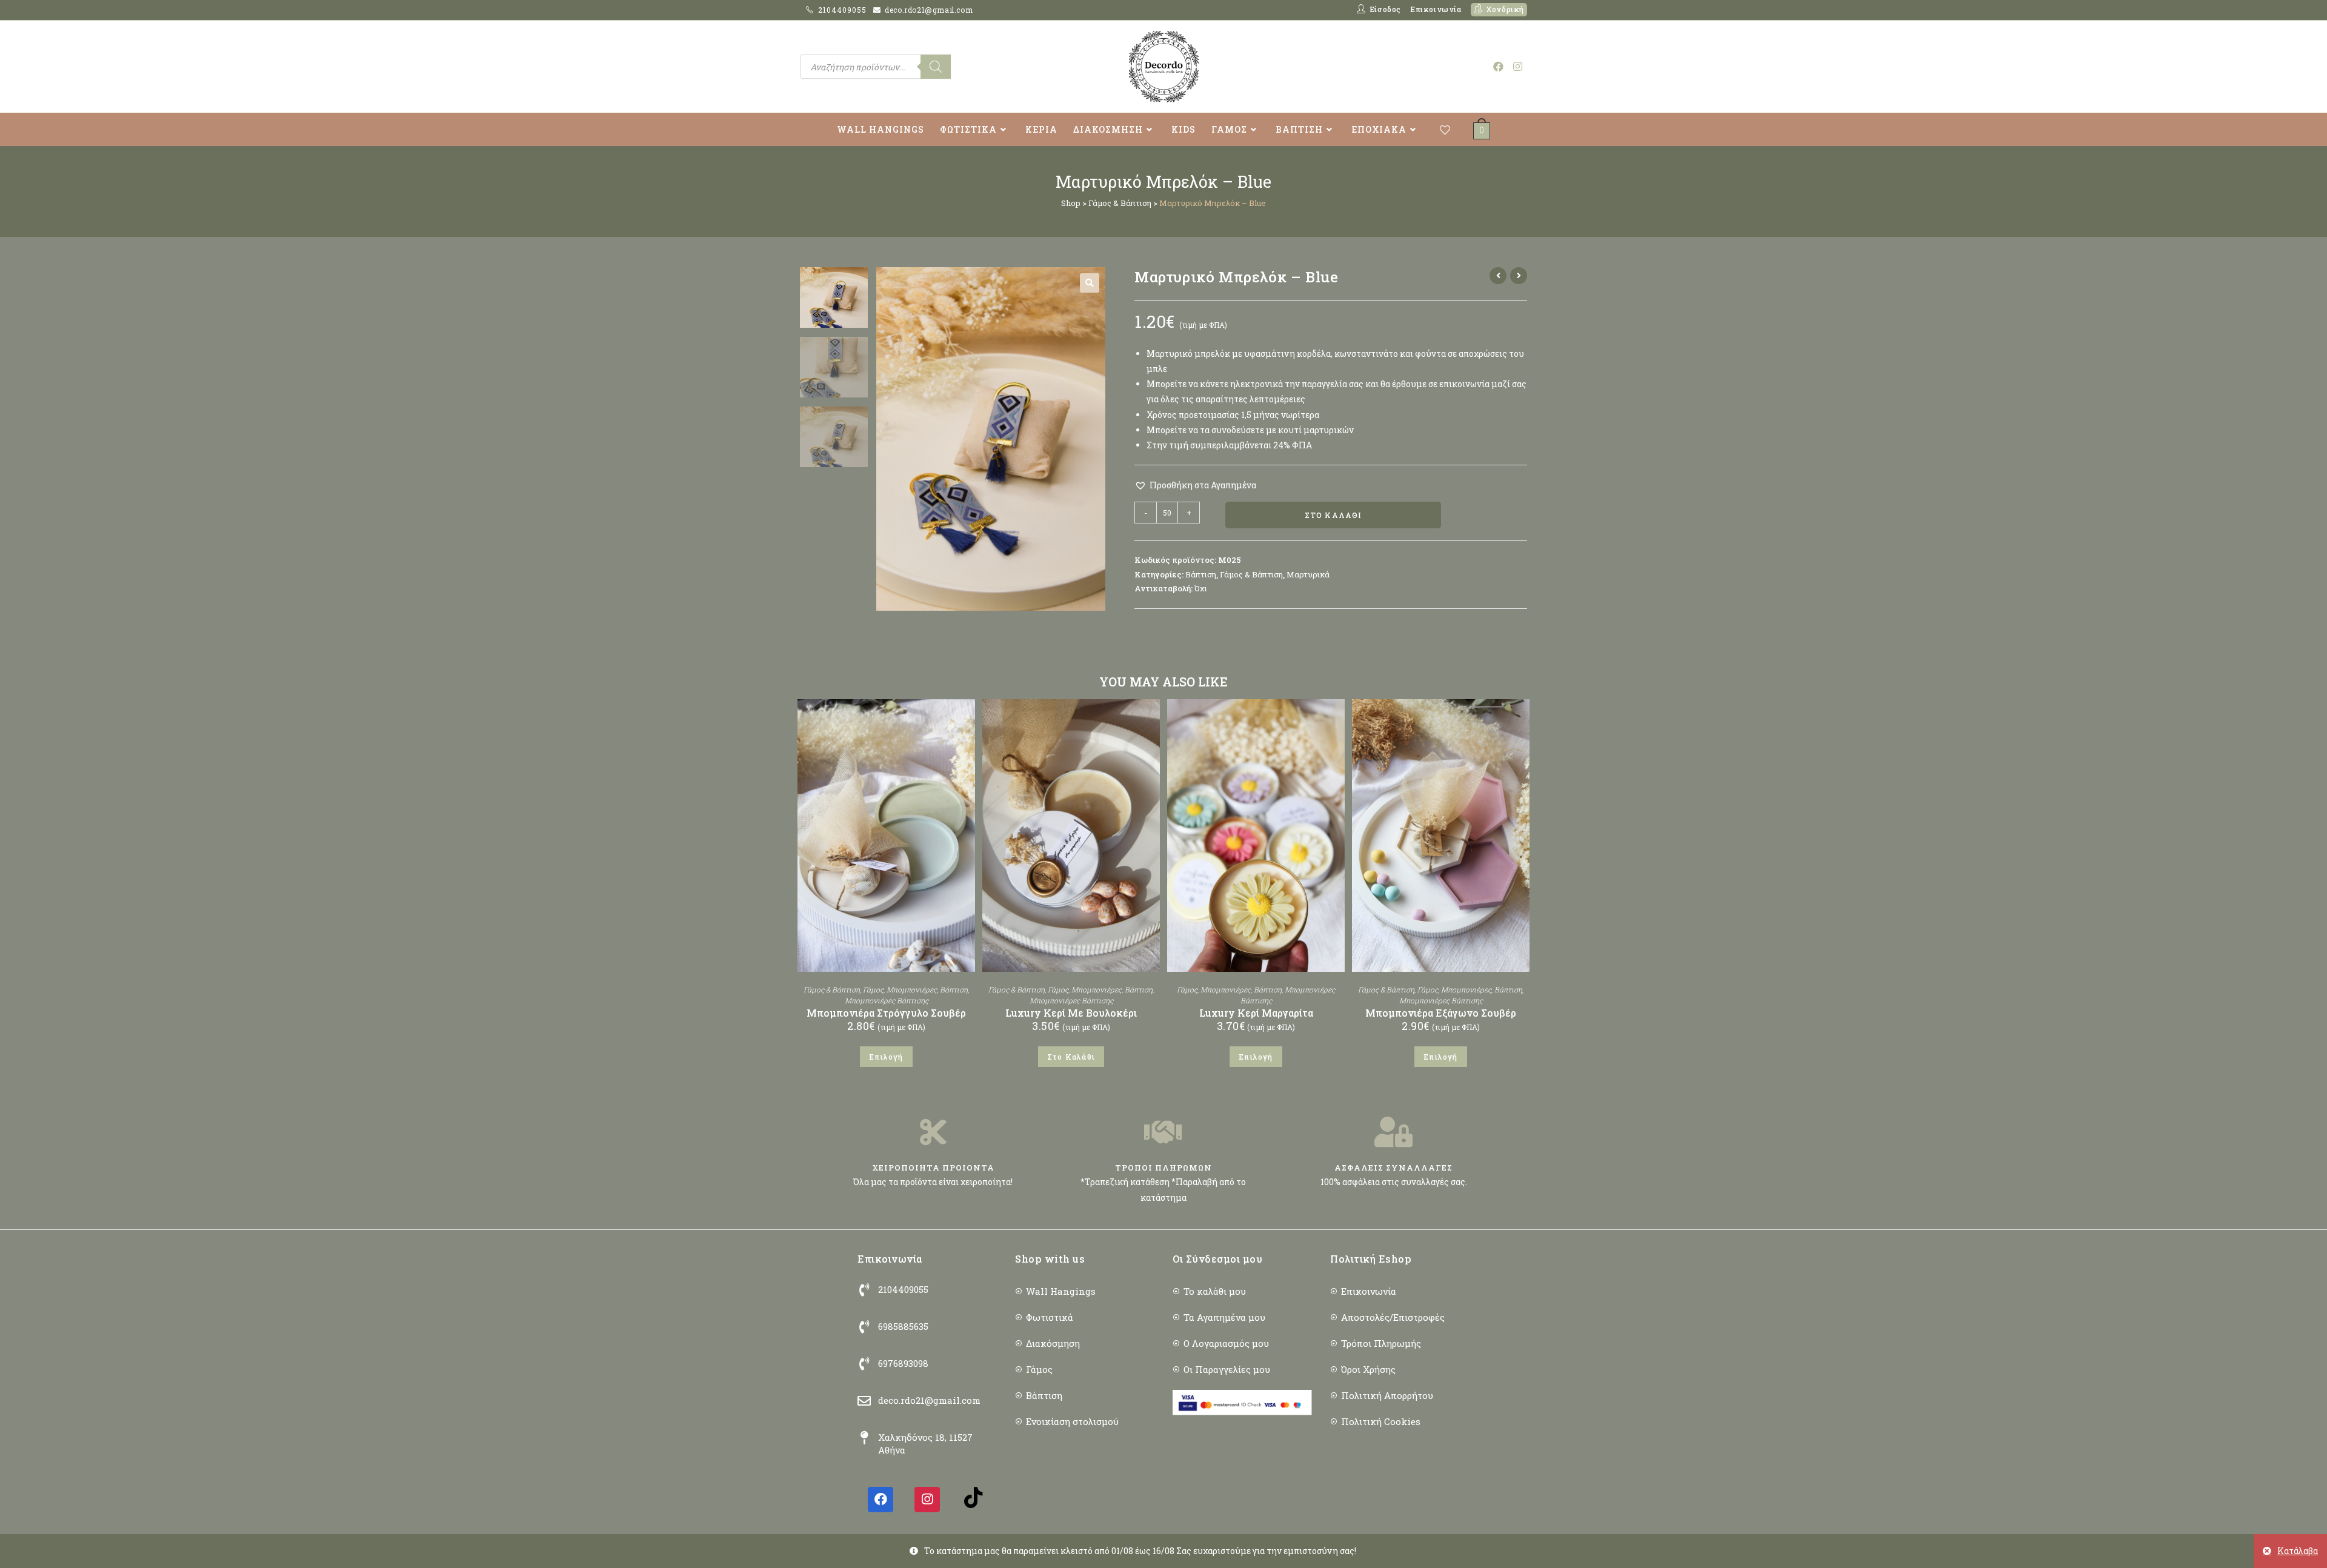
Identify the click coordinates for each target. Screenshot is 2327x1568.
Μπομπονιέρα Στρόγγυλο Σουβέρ (886, 1013)
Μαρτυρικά (1308, 574)
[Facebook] (881, 1500)
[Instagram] (927, 1500)
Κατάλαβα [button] (2298, 1551)
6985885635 (903, 1326)
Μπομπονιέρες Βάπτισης (887, 1000)
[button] (1090, 283)
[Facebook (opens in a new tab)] (1498, 66)
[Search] (936, 67)
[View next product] (1519, 276)
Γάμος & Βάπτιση (1120, 203)
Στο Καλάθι (1333, 515)
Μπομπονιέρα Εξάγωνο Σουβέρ (1441, 1013)
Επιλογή (886, 1057)
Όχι (1201, 588)
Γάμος (873, 989)
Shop (1071, 203)
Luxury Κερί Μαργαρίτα (1256, 1013)
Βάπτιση (1201, 574)
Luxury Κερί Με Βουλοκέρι (1071, 1013)
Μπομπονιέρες (912, 989)
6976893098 (903, 1363)
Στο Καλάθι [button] (1071, 1057)
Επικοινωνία (1436, 9)
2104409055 (844, 10)
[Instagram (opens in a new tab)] (1518, 66)
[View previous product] (1498, 276)
